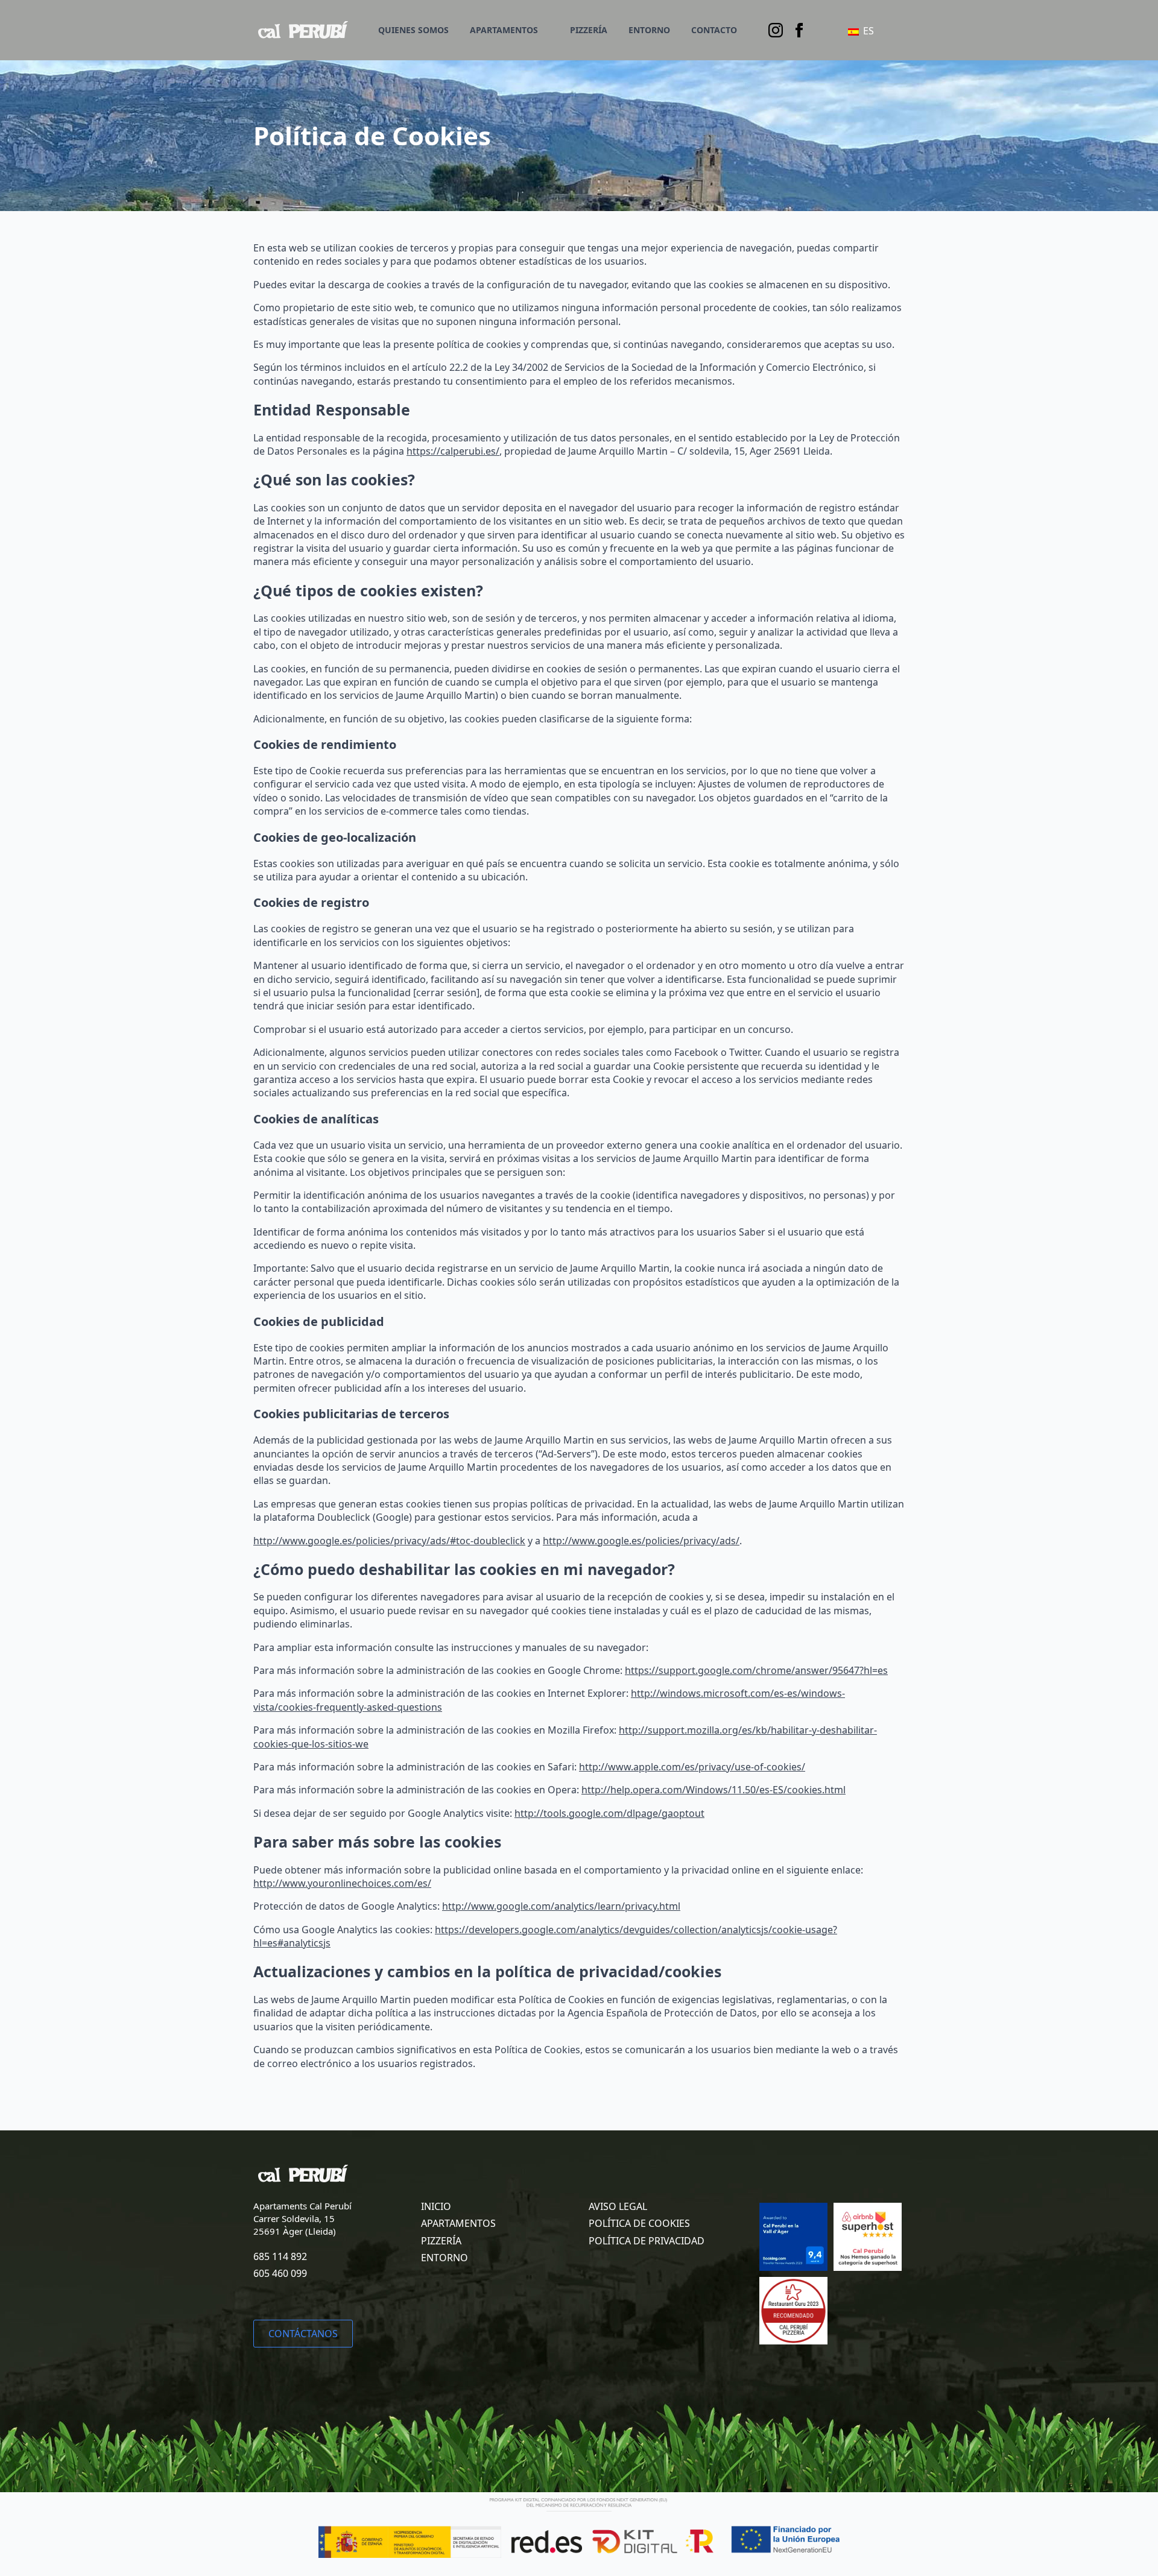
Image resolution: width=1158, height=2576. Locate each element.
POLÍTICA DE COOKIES (639, 2223)
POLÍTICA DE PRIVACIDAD (647, 2241)
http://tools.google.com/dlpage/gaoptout (609, 1813)
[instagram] (776, 30)
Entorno (649, 30)
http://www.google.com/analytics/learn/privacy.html (561, 1906)
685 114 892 (280, 2256)
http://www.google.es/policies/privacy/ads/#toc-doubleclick (389, 1541)
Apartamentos (504, 30)
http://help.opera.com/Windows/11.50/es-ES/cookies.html (713, 1790)
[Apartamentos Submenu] (546, 30)
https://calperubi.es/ (453, 451)
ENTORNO (445, 2258)
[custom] (799, 30)
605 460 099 (280, 2273)
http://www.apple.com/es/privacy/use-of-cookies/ (692, 1767)
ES (867, 31)
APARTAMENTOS (458, 2223)
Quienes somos (413, 30)
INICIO (436, 2206)
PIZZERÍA (589, 30)
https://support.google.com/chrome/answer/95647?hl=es (756, 1670)
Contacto (714, 30)
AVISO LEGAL (618, 2206)
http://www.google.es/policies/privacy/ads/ (641, 1541)
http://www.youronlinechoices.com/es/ (342, 1883)
